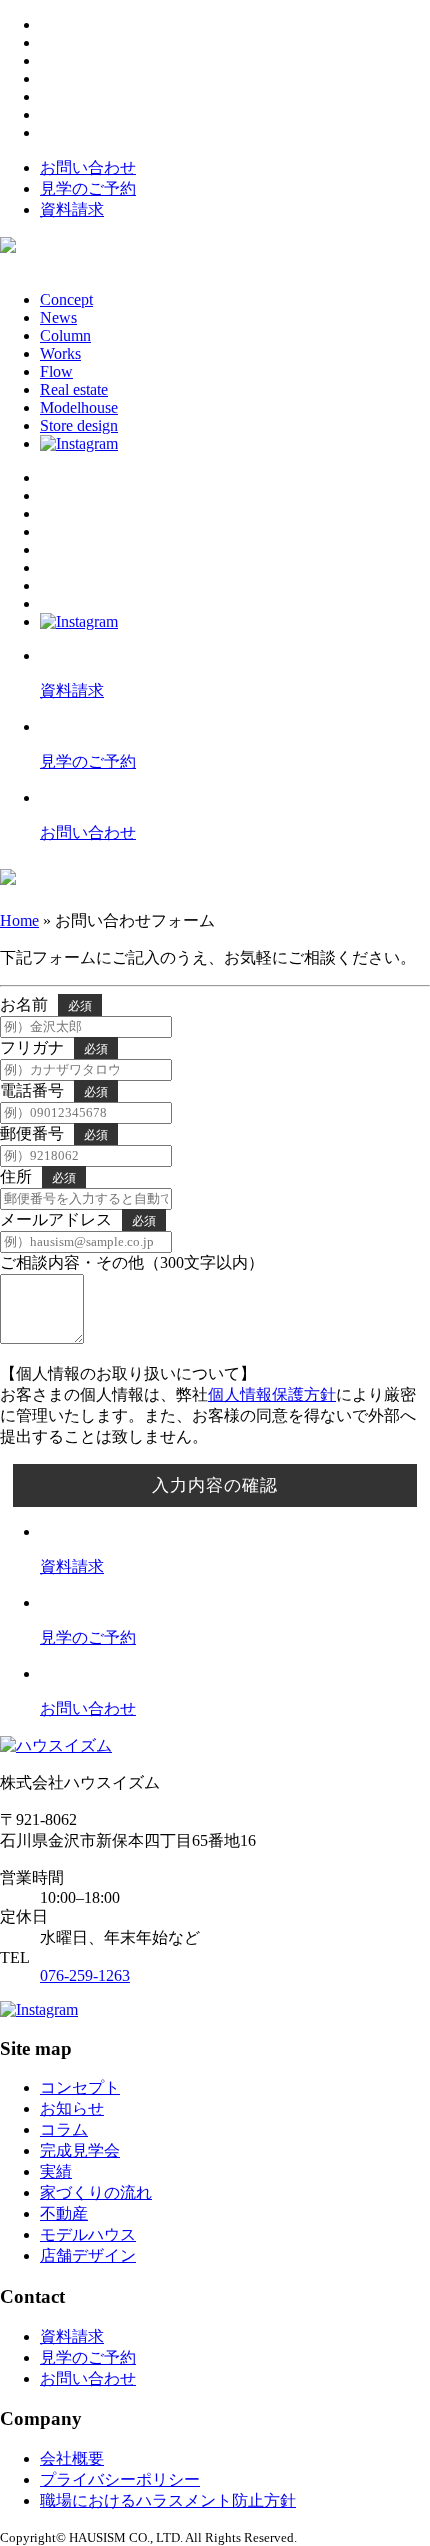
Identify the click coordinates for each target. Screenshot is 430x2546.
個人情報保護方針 (272, 1394)
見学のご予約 (88, 188)
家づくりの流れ (96, 2192)
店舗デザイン (88, 2255)
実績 (56, 2171)
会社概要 (72, 2458)
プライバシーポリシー (120, 2479)
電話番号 (32, 1090)
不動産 (64, 2213)
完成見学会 (80, 2150)
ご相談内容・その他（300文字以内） (132, 1262)
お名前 (24, 1004)
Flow (56, 371)
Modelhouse (79, 407)
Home (19, 920)
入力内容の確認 (215, 1485)
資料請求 (72, 209)
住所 (16, 1176)
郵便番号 (32, 1133)
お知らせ (72, 2108)
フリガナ (32, 1047)
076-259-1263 (85, 1975)
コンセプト (80, 2087)
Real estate (74, 389)
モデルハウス (88, 2234)
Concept (66, 299)
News (58, 317)
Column (65, 335)
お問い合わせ (88, 167)
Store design (79, 425)
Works (60, 353)
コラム (64, 2129)
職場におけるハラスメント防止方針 (168, 2500)
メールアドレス (56, 1219)
